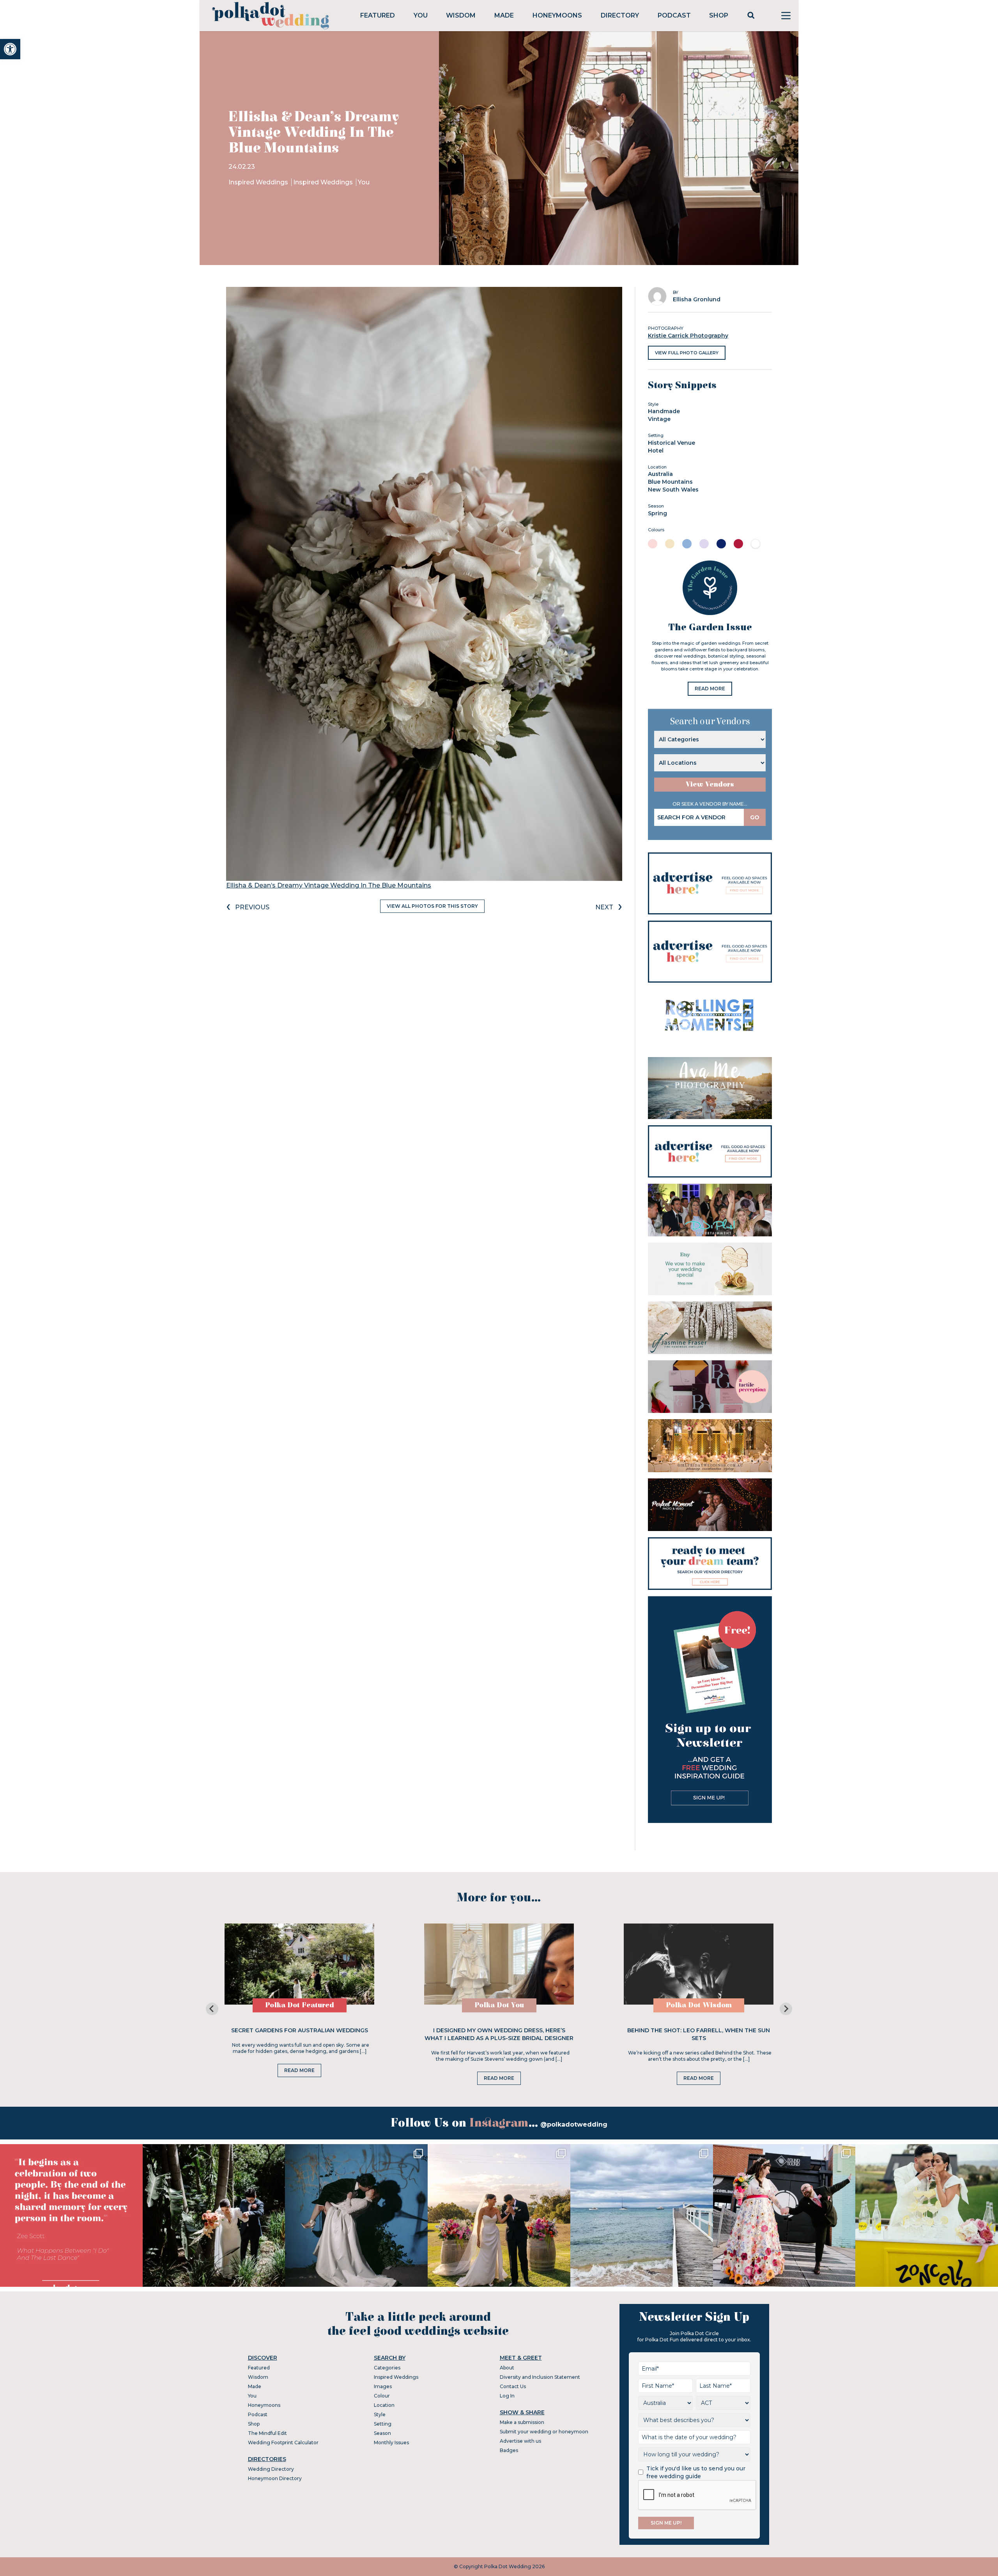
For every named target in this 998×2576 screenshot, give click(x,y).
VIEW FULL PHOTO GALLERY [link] (687, 353)
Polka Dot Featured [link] (300, 2005)
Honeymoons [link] (557, 15)
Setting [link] (383, 2424)
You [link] (421, 15)
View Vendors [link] (710, 784)
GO (755, 817)
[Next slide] (786, 2009)
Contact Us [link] (513, 2386)
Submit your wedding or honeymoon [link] (544, 2432)
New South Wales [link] (673, 490)
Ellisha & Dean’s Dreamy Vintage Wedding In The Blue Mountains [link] (329, 885)
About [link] (507, 2368)
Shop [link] (719, 15)
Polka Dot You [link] (499, 2005)
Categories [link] (387, 2368)
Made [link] (504, 15)
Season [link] (382, 2433)
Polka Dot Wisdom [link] (699, 2005)
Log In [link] (507, 2396)
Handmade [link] (664, 411)
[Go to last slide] (212, 2009)
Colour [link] (382, 2396)
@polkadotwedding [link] (574, 2124)
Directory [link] (620, 15)
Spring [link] (657, 513)
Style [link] (380, 2414)
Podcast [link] (674, 15)
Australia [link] (660, 474)
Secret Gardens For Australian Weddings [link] (300, 2030)
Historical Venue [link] (672, 443)
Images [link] (383, 2386)
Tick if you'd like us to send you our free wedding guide (696, 2472)
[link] (10, 49)
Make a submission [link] (522, 2422)
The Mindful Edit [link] (267, 2433)
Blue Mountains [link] (670, 482)
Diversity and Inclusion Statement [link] (540, 2377)
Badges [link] (509, 2450)
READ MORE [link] (710, 689)
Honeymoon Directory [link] (275, 2478)
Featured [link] (378, 15)
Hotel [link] (656, 451)
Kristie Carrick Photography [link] (688, 336)
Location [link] (384, 2405)
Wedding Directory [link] (271, 2469)
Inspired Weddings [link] (259, 182)
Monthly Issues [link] (391, 2443)
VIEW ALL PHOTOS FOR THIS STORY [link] (432, 906)
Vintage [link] (659, 419)
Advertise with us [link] (520, 2441)
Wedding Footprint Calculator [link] (283, 2443)
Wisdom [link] (461, 15)
